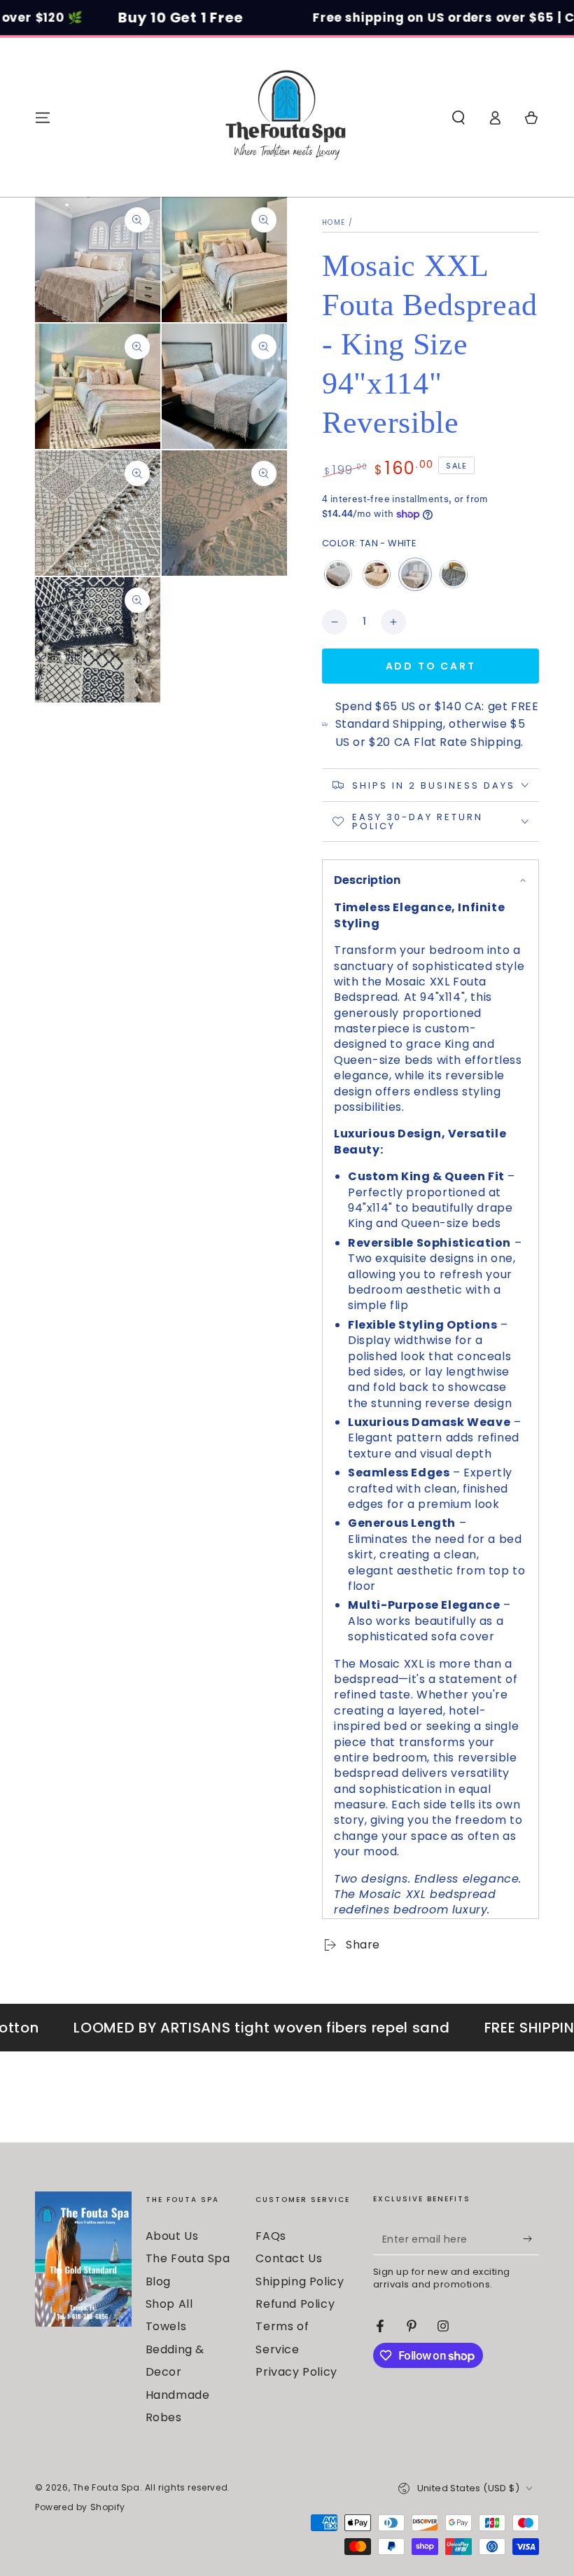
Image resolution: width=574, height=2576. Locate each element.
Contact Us (289, 2258)
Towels (166, 2326)
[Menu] (43, 118)
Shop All (169, 2304)
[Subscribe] (531, 2239)
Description (367, 880)
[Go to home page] (287, 118)
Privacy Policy (296, 2372)
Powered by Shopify (80, 2507)
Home (334, 222)
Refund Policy (295, 2304)
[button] (458, 118)
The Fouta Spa (106, 2487)
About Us (172, 2236)
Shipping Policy (300, 2281)
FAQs (271, 2236)
